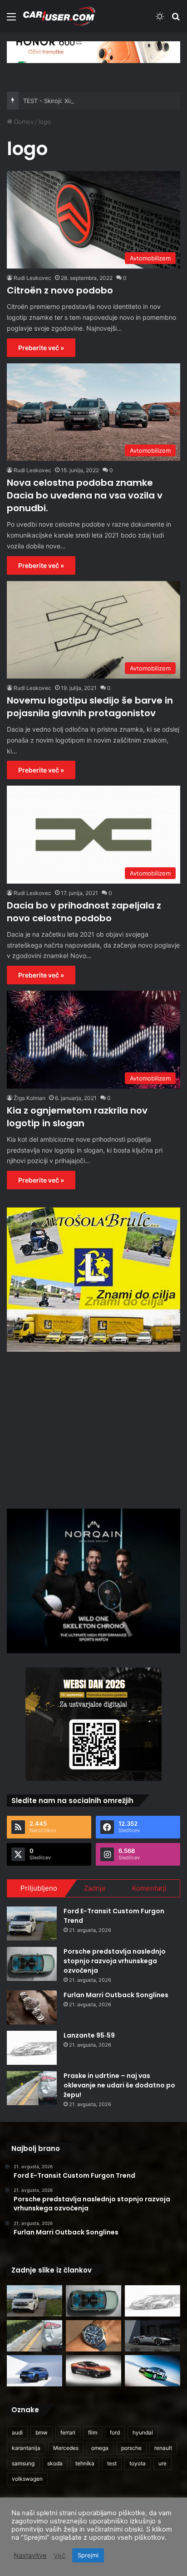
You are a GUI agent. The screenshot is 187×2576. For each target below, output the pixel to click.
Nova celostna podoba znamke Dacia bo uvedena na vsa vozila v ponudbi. (85, 495)
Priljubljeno (39, 1888)
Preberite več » (41, 348)
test (112, 2463)
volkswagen (27, 2479)
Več (59, 2556)
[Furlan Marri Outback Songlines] (32, 2007)
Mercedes (66, 2448)
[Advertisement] (93, 1429)
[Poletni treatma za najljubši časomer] (93, 2336)
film (93, 2432)
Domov (23, 122)
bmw (42, 2432)
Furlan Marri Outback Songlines (116, 1995)
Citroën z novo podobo (60, 290)
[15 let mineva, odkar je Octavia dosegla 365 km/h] (153, 2371)
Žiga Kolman (30, 1098)
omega (100, 2448)
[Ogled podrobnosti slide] (93, 52)
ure (162, 2463)
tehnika (85, 2463)
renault (163, 2448)
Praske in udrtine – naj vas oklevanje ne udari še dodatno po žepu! (119, 2085)
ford (115, 2432)
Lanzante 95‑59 (89, 2035)
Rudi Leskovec (32, 278)
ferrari (68, 2432)
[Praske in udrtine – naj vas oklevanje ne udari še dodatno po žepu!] (32, 2088)
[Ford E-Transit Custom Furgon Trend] (32, 1923)
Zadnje (95, 1888)
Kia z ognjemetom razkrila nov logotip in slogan (77, 1117)
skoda (55, 2463)
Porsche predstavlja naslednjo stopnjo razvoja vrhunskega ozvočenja (115, 1961)
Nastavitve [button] (30, 2556)
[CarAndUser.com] (59, 16)
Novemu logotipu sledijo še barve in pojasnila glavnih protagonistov (90, 707)
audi (17, 2432)
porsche (131, 2448)
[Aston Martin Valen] (93, 2371)
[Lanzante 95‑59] (32, 2048)
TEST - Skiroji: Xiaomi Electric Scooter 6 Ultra (87, 101)
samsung (23, 2463)
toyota (138, 2463)
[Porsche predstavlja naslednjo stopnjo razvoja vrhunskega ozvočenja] (32, 1964)
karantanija (26, 2448)
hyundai (143, 2432)
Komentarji (149, 1888)
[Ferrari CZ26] (153, 2336)
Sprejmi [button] (88, 2555)
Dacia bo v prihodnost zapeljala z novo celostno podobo (84, 912)
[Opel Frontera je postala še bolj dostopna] (34, 2371)
